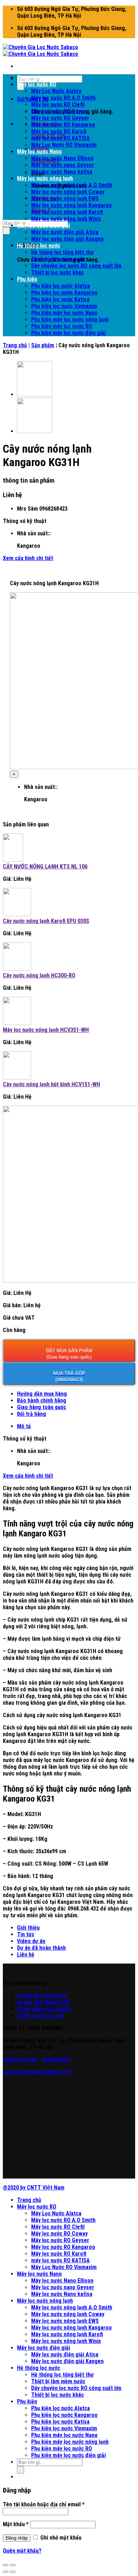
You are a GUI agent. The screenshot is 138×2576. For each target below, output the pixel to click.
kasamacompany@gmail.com (37, 2072)
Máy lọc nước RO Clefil (58, 104)
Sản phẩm (43, 345)
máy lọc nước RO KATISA (61, 138)
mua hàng (55, 1996)
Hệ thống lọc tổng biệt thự (62, 252)
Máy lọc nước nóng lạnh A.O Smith (72, 185)
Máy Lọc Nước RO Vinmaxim (64, 145)
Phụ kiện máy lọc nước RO (62, 326)
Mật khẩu (16, 2524)
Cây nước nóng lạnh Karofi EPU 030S (46, 921)
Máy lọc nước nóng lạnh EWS (65, 199)
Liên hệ (26, 1955)
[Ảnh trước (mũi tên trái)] (6, 2572)
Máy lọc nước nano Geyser (63, 165)
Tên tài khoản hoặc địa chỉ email (44, 2504)
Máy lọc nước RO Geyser (60, 118)
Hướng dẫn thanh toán (43, 2002)
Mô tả (24, 1426)
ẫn (40, 1996)
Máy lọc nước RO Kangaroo (63, 125)
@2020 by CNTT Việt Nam (34, 2188)
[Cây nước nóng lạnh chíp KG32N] (35, 394)
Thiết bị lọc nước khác (57, 272)
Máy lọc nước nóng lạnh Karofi (67, 212)
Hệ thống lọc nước (39, 246)
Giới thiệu (28, 1928)
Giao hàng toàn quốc (42, 1407)
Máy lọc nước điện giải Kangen (67, 239)
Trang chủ (29, 78)
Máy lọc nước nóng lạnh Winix (66, 219)
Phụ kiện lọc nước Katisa (60, 299)
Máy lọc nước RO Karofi (59, 131)
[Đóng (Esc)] (6, 2565)
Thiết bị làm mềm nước (58, 259)
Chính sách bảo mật (41, 2016)
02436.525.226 (20, 2060)
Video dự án (31, 1941)
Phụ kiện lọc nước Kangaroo (64, 293)
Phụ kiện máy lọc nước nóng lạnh (70, 319)
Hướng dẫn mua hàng (42, 1394)
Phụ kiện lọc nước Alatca (61, 286)
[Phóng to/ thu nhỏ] (13, 2565)
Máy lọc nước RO (37, 84)
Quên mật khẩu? (22, 2551)
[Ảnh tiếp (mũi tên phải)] (13, 2572)
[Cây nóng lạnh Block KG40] (35, 431)
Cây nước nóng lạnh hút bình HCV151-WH (51, 1084)
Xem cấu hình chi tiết (28, 558)
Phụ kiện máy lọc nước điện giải (68, 333)
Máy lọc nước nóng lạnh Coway (68, 192)
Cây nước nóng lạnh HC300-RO (39, 975)
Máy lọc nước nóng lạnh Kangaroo (71, 205)
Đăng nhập (17, 2538)
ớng (28, 1996)
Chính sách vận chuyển (44, 2009)
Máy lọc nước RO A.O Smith (63, 98)
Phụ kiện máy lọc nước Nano (64, 313)
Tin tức (26, 1934)
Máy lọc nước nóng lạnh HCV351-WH (46, 1030)
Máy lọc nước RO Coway (59, 111)
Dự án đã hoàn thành (41, 1948)
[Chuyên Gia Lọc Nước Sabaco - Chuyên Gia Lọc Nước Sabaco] (41, 51)
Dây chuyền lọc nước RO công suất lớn (76, 266)
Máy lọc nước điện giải (44, 225)
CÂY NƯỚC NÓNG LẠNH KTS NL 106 (45, 867)
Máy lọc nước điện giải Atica (65, 232)
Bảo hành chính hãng (42, 1400)
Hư (20, 1996)
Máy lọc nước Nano (39, 152)
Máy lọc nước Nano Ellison (62, 158)
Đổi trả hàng (31, 1414)
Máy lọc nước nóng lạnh (45, 178)
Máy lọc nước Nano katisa (62, 172)
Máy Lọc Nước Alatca (56, 91)
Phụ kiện (27, 279)
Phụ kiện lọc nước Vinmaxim (64, 306)
